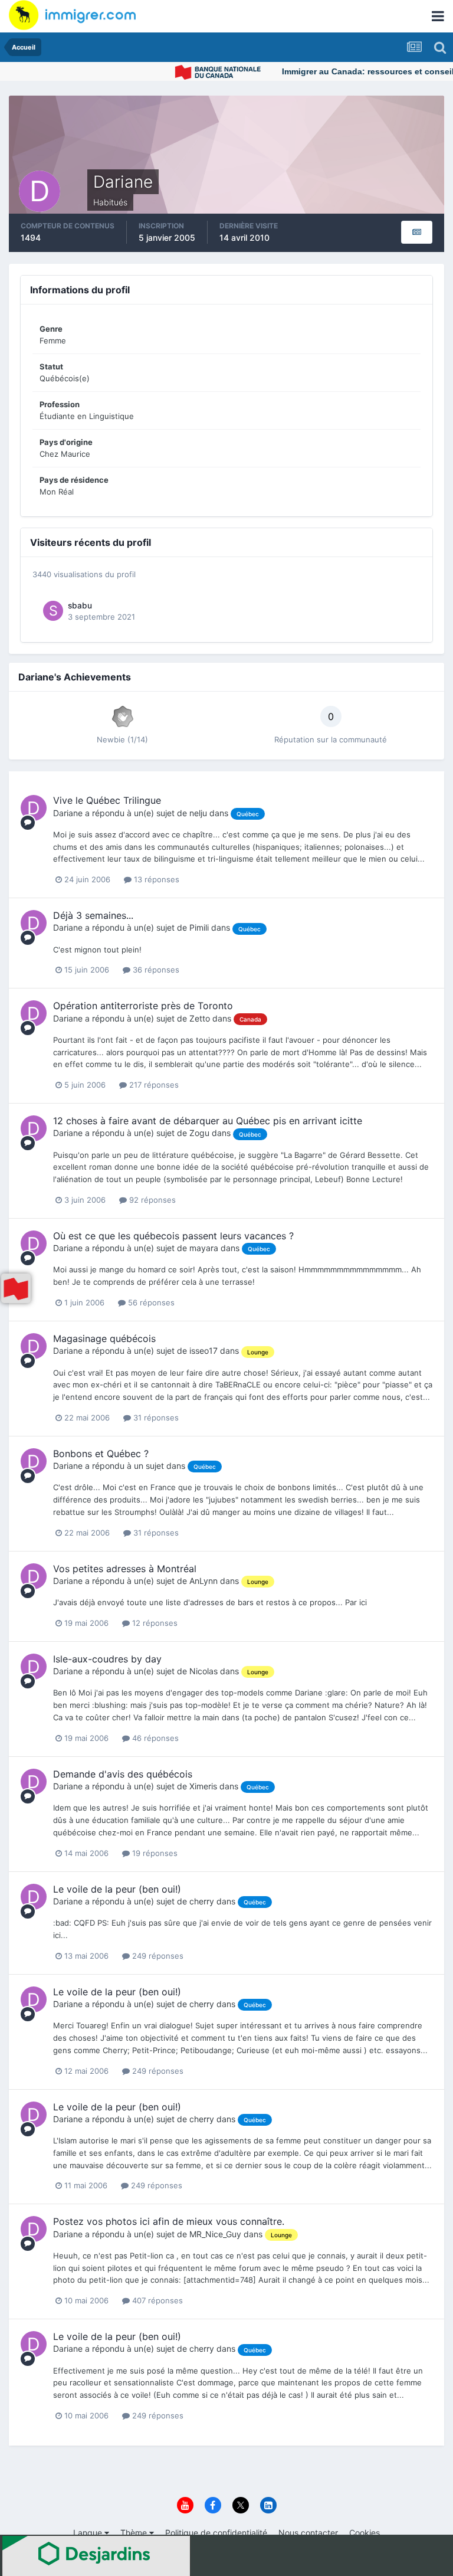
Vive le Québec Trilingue (107, 800)
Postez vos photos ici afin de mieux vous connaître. (169, 2221)
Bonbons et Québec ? (101, 1454)
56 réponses (150, 1302)
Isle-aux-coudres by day (107, 1659)
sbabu (80, 605)
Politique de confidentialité (216, 2533)
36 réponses (155, 970)
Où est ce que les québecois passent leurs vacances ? (173, 1236)
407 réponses (156, 2300)
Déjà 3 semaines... (93, 915)
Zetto (200, 1018)
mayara (204, 1248)
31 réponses (155, 1418)
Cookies (365, 2533)
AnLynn (203, 1581)
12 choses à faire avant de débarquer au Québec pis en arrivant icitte (208, 1121)
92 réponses (151, 1200)
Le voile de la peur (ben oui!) (117, 1889)
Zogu (199, 1133)
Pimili (199, 927)
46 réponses (154, 1738)
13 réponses (155, 879)
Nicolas (203, 1671)
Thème (135, 2533)
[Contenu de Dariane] (417, 232)
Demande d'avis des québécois (123, 1774)
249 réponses (157, 1956)
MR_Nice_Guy (215, 2234)
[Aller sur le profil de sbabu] (53, 611)
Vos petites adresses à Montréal (125, 1569)
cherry (202, 1901)
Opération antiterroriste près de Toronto (143, 1006)
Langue (89, 2533)
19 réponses (154, 1853)
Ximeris (203, 1786)
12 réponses (154, 1623)
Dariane (68, 813)
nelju (198, 813)
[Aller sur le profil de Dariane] (34, 808)
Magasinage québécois (104, 1338)
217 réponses (153, 1085)
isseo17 (203, 1351)
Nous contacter (308, 2533)
